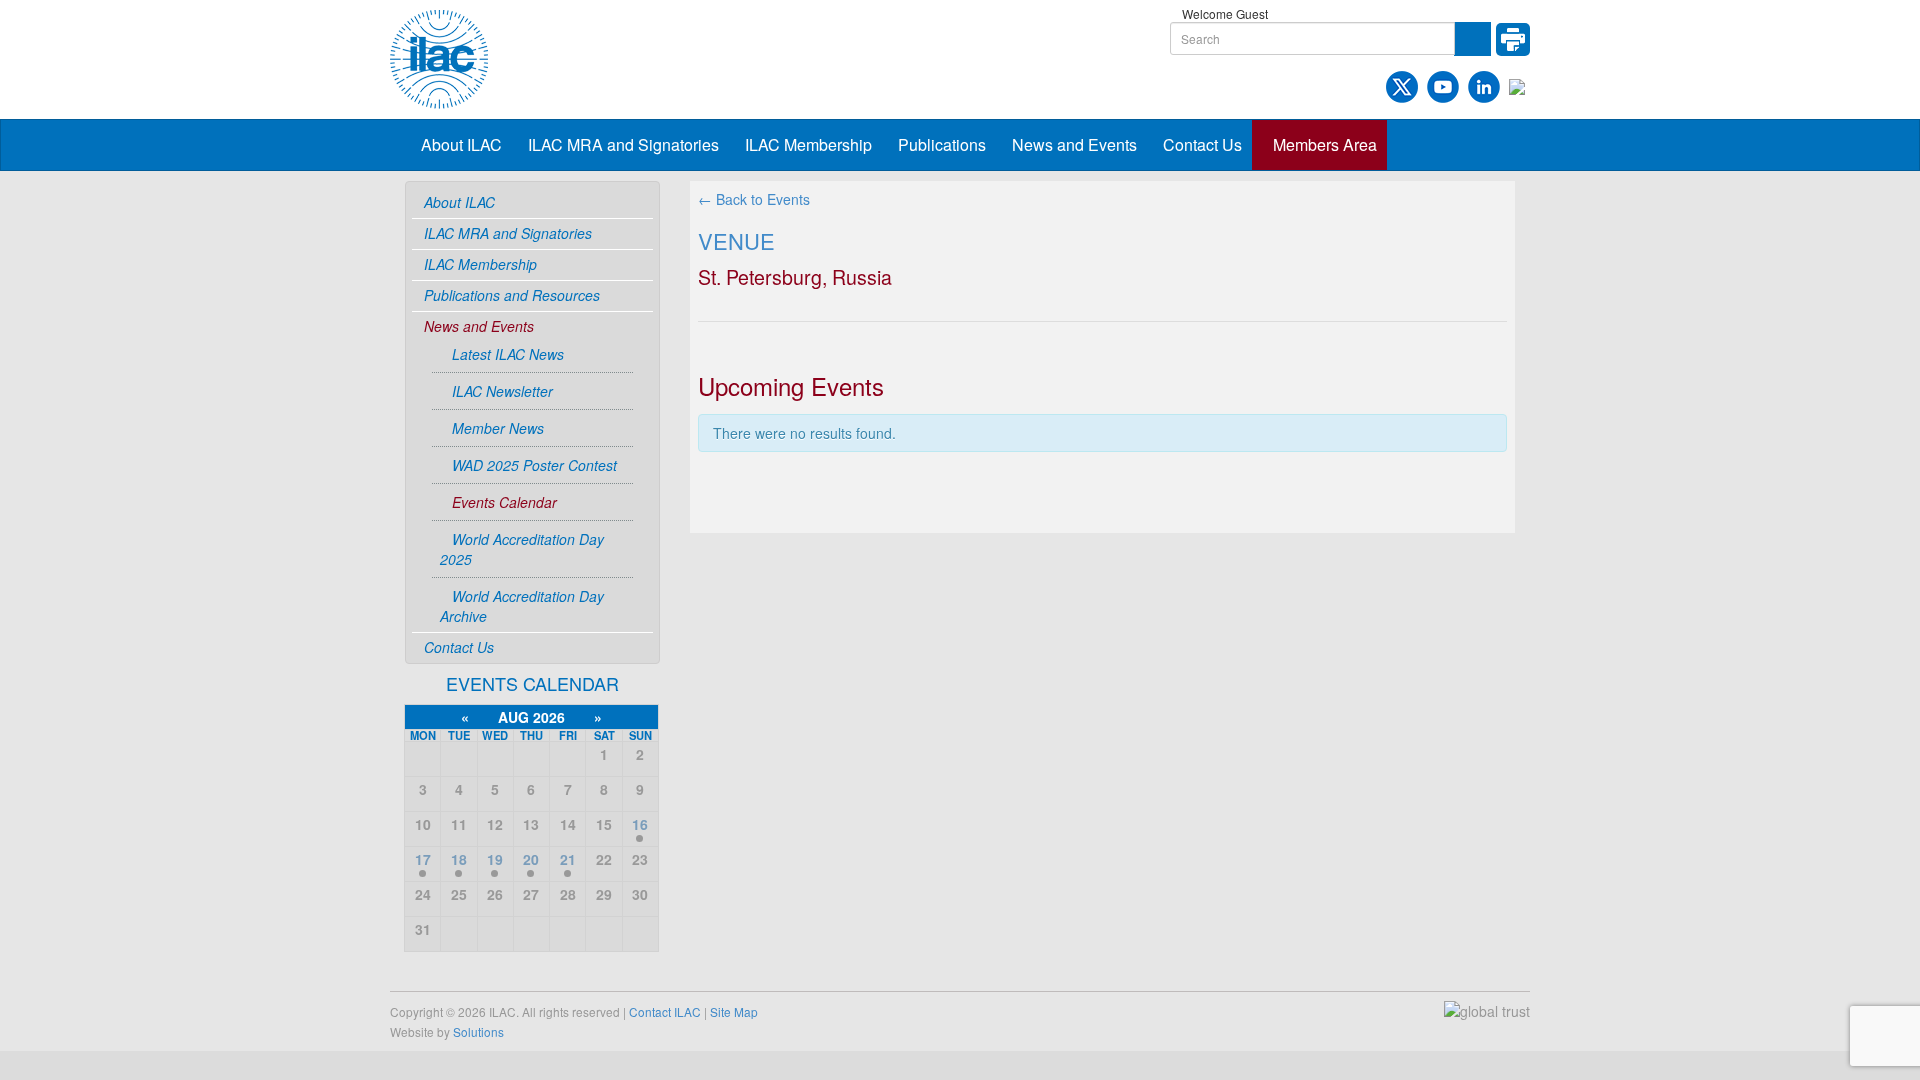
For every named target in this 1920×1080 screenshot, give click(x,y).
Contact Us (1202, 144)
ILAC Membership (808, 144)
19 (495, 859)
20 (531, 859)
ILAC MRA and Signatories (623, 144)
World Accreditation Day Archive (522, 606)
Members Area (1325, 144)
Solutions (478, 1031)
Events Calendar (504, 502)
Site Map (734, 1011)
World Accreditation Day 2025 (522, 549)
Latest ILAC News (508, 354)
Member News (498, 428)
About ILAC (461, 144)
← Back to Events (754, 199)
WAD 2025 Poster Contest (534, 465)
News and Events (1074, 144)
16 (640, 824)
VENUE (736, 240)
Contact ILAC (665, 1011)
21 (568, 859)
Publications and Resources (512, 295)
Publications (942, 144)
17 (423, 859)
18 (459, 859)
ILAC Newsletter (502, 391)
